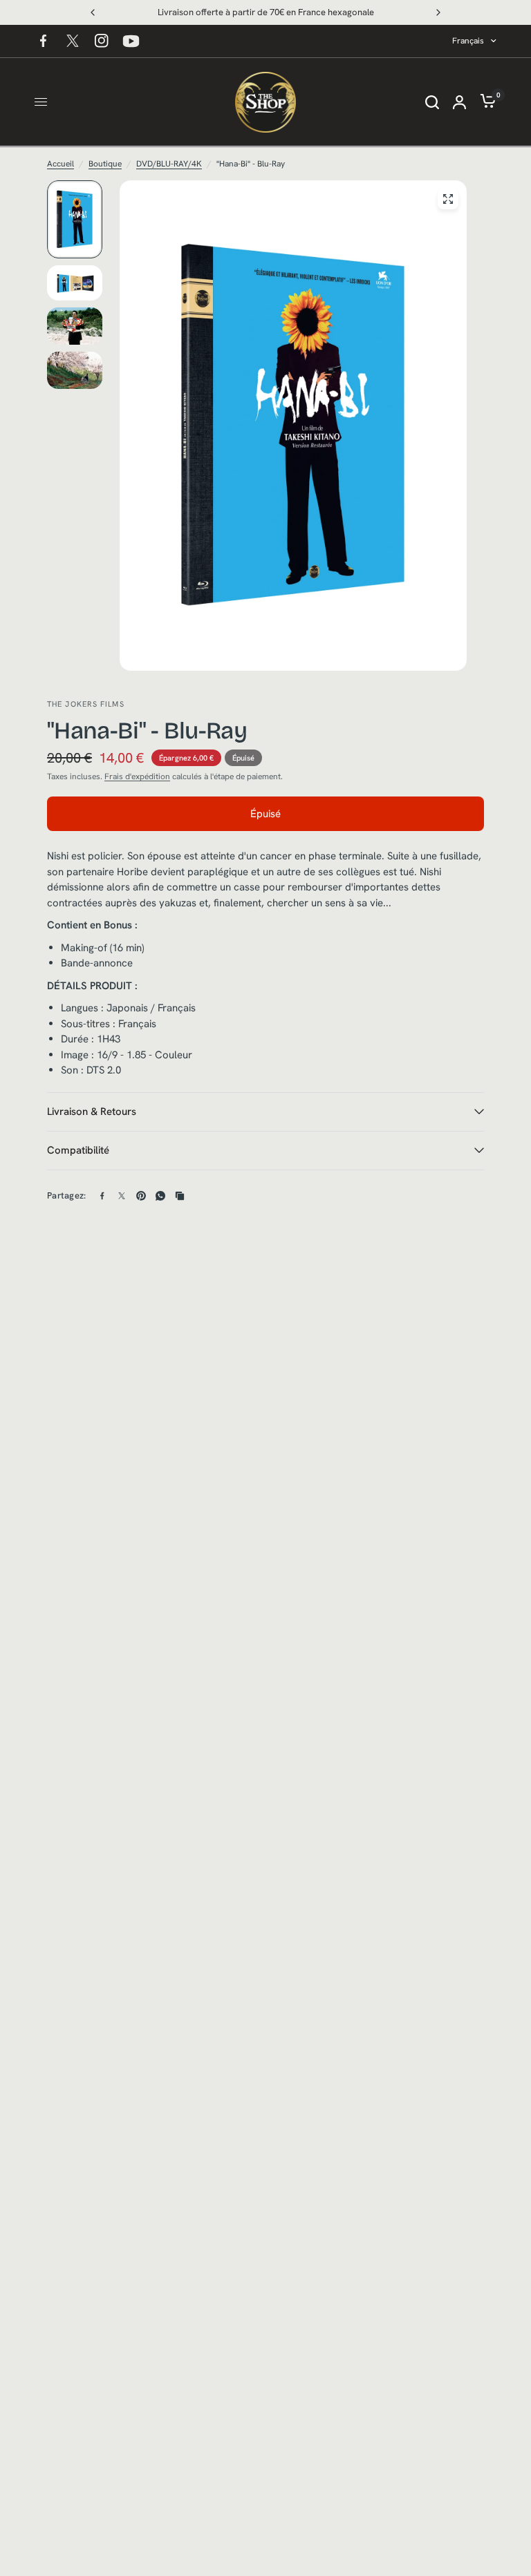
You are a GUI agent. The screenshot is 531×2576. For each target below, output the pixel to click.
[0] (485, 102)
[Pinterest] (141, 1196)
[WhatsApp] (160, 1196)
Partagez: (66, 1195)
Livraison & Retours (92, 1112)
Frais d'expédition (137, 776)
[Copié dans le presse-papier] (180, 1196)
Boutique (105, 164)
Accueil (60, 164)
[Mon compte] (459, 102)
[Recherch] (432, 102)
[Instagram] (102, 41)
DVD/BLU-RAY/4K (169, 164)
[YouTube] (131, 41)
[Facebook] (44, 41)
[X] (73, 41)
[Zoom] (448, 199)
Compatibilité (78, 1150)
